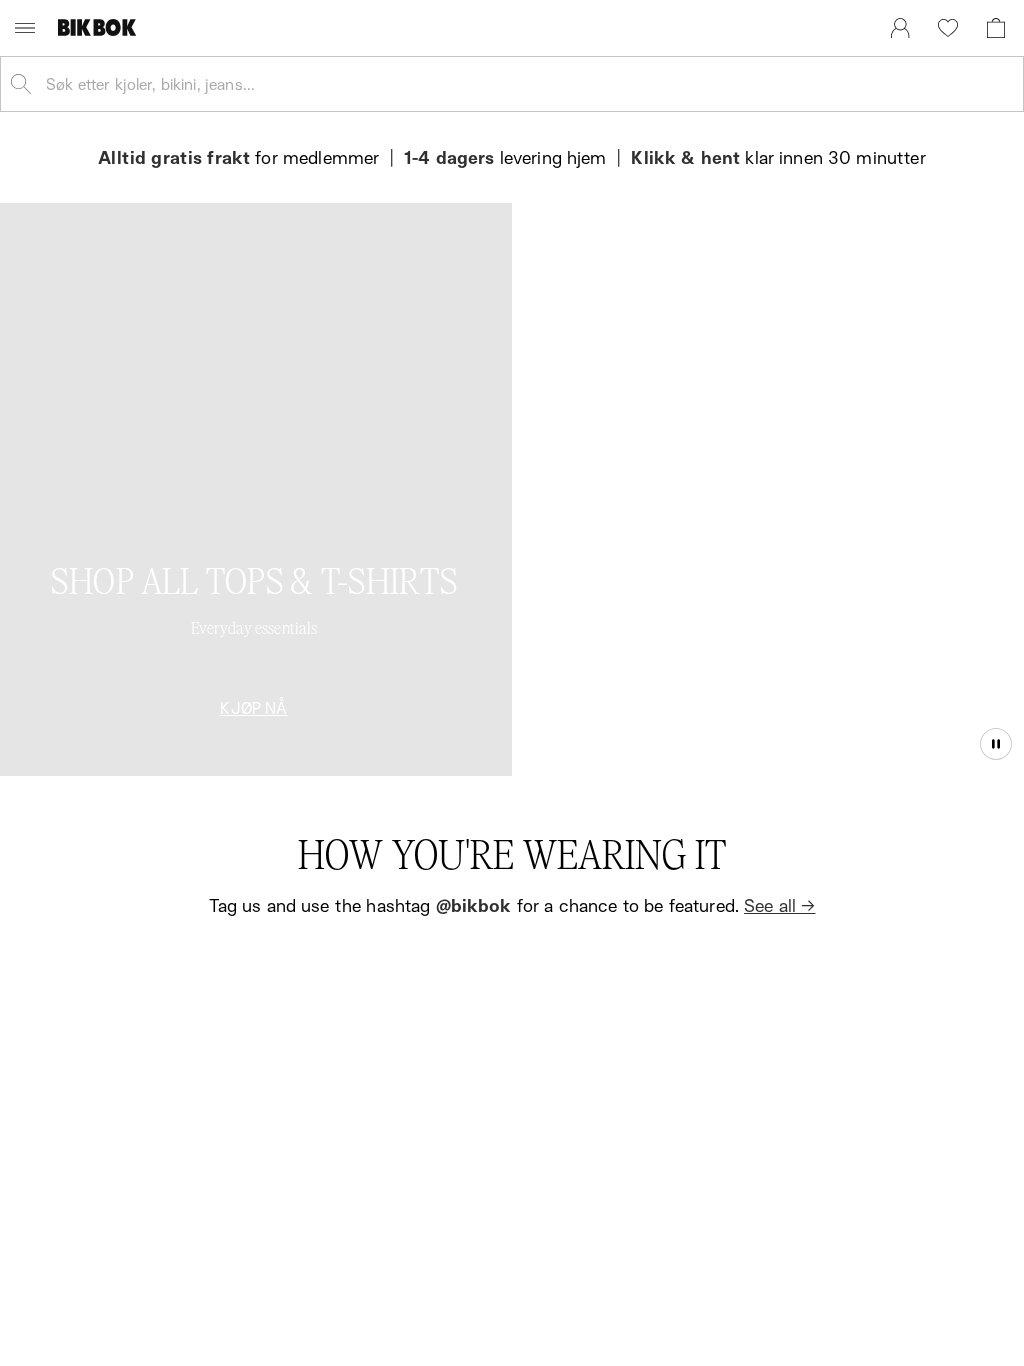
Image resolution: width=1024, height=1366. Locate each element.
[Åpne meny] (25, 28)
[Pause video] (996, 744)
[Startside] (101, 27)
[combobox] (528, 84)
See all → (779, 905)
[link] (900, 28)
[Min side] (900, 28)
